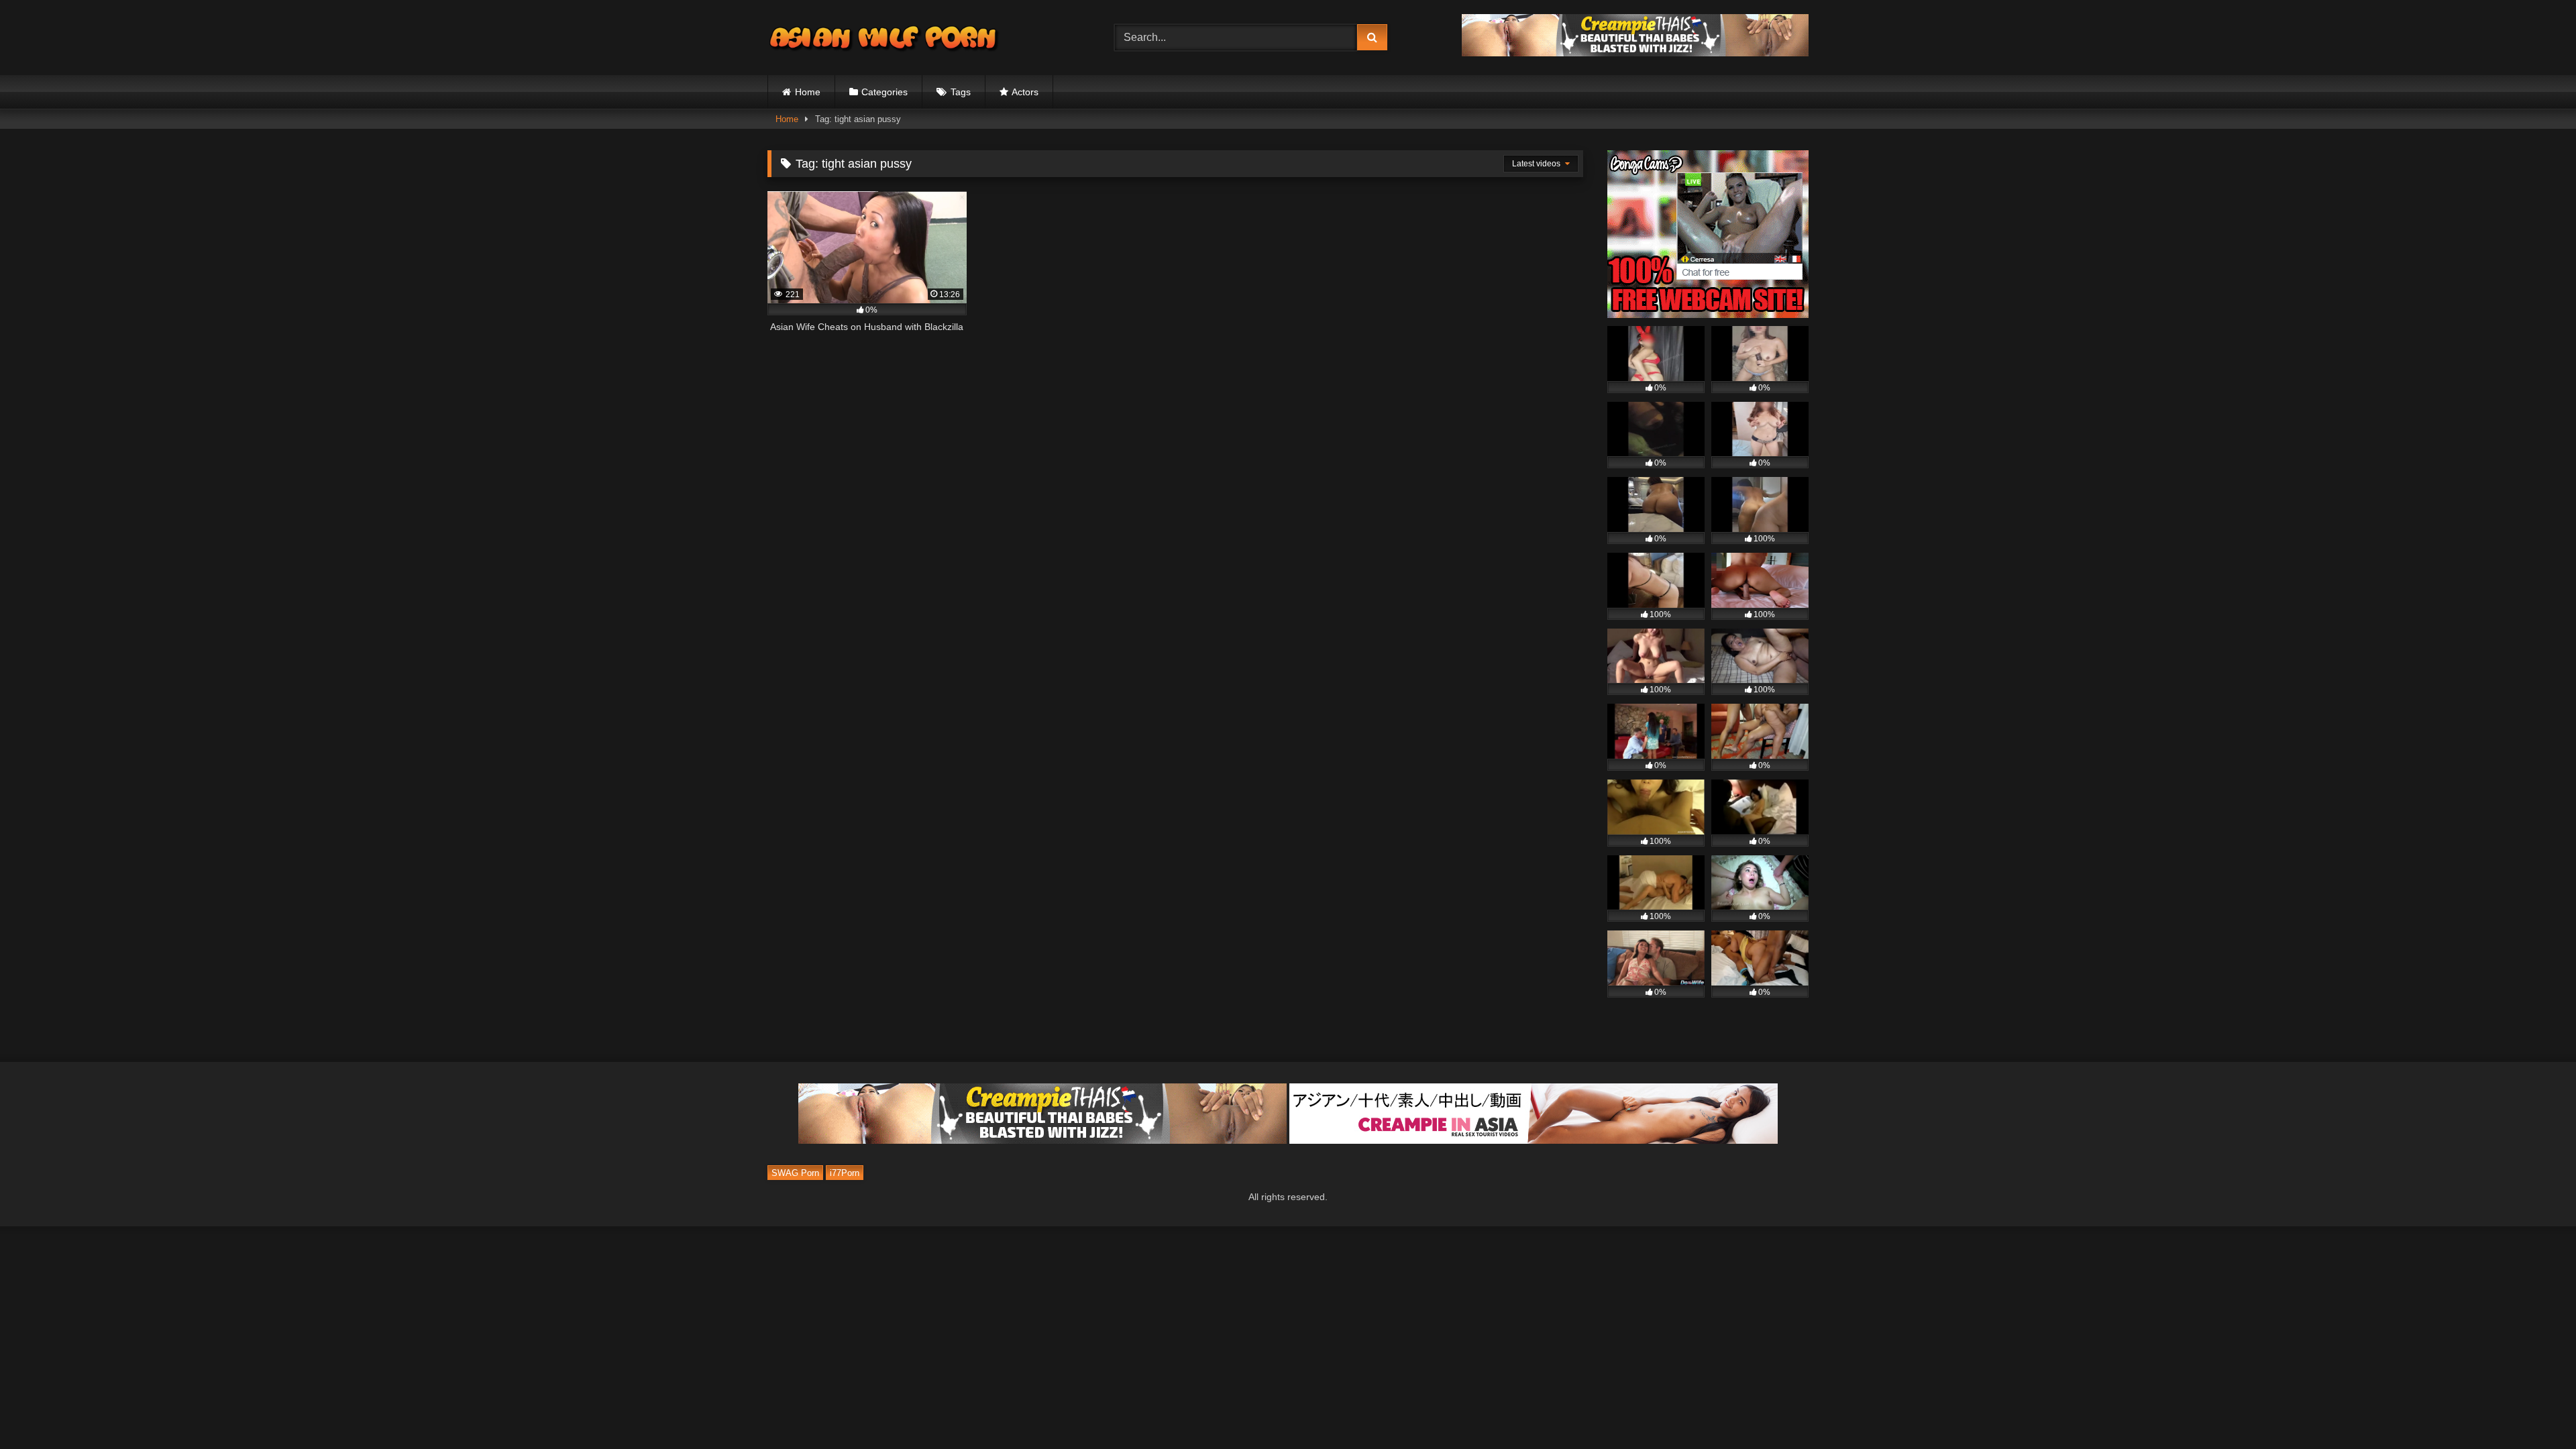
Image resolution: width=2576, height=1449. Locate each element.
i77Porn (845, 1173)
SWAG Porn (795, 1173)
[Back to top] (2534, 1409)
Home (808, 92)
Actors (1025, 92)
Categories (884, 92)
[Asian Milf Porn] (885, 38)
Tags (961, 92)
